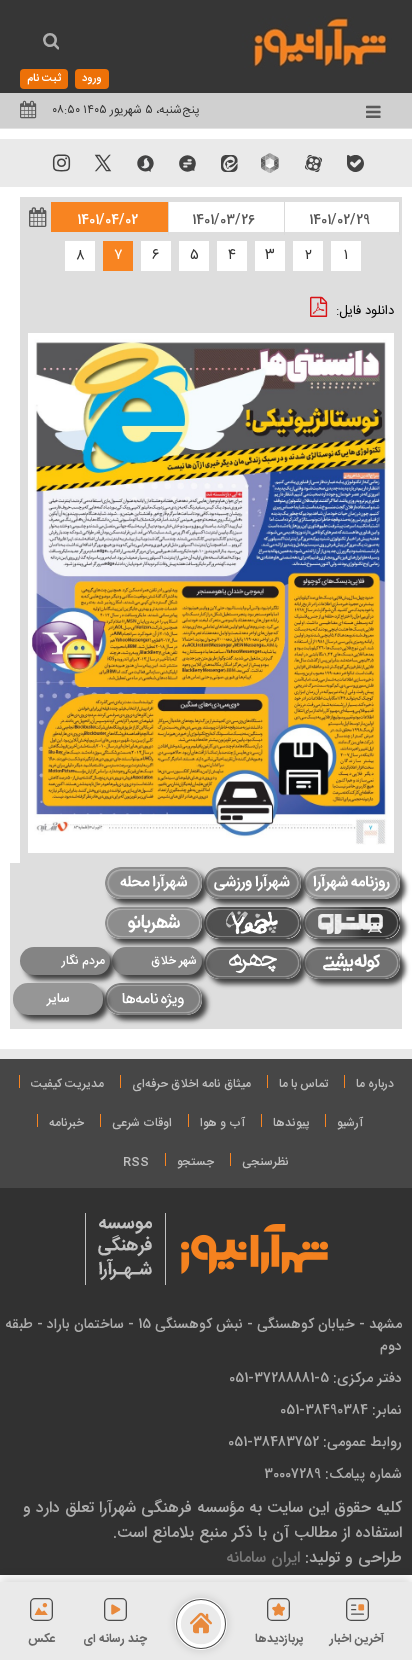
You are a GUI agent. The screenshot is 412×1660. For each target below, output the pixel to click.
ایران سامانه (263, 1557)
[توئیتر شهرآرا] (103, 163)
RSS (136, 1162)
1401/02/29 (339, 220)
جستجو (195, 1162)
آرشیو (350, 1123)
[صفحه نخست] (201, 1624)
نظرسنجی (265, 1162)
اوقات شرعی (142, 1123)
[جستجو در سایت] (51, 44)
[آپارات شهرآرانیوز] (313, 163)
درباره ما (375, 1084)
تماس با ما (303, 1084)
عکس (42, 1639)
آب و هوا (222, 1123)
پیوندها (291, 1123)
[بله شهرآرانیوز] (355, 163)
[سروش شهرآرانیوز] (145, 163)
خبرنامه (66, 1123)
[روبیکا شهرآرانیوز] (271, 163)
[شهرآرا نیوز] (321, 40)
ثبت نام (44, 79)
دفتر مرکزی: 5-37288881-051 (315, 1378)
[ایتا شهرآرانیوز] (229, 163)
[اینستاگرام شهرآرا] (61, 163)
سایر (58, 999)
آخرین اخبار (357, 1639)
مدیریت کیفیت (67, 1084)
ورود (92, 79)
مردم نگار (83, 961)
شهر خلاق (174, 961)
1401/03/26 (223, 220)
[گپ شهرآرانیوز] (187, 163)
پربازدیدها (279, 1639)
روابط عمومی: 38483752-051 (315, 1442)
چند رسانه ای (115, 1639)
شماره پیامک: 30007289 (333, 1474)
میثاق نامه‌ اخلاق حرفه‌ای (191, 1084)
